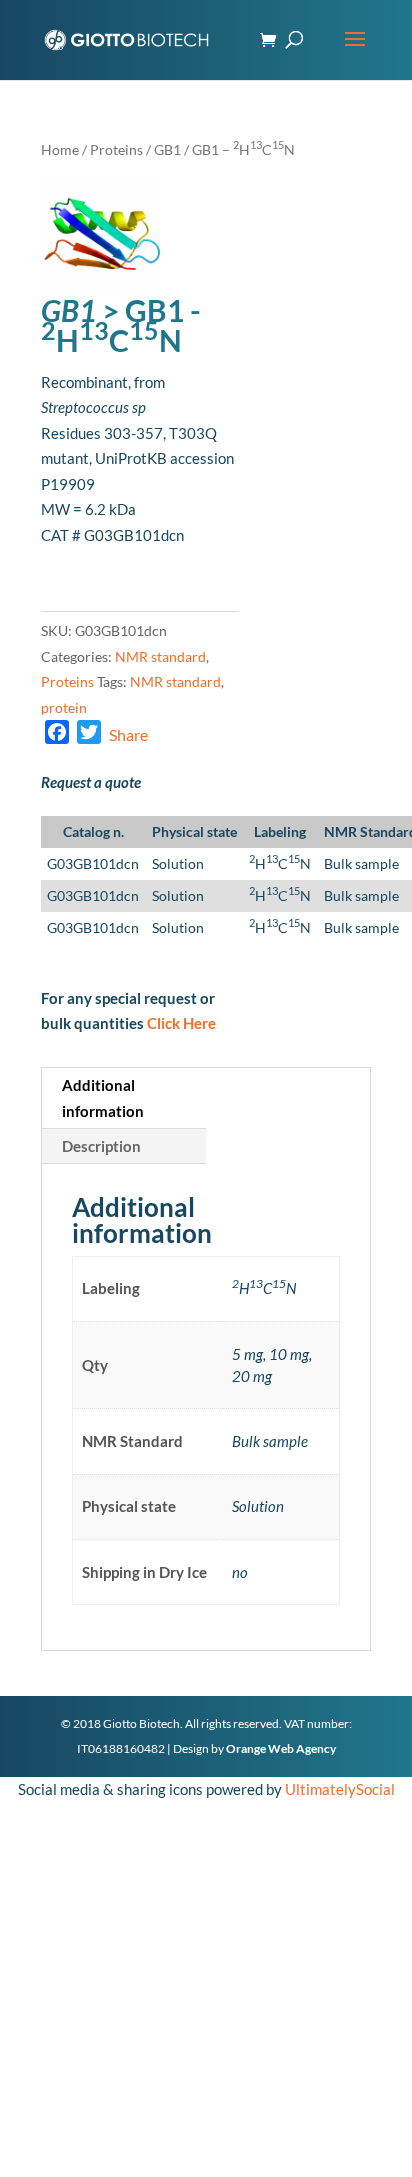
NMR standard (160, 656)
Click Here (181, 1023)
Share (128, 734)
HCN (280, 863)
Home (60, 149)
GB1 (167, 149)
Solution (178, 863)
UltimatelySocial (340, 1789)
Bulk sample (361, 863)
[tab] (124, 1098)
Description (101, 1146)
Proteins (116, 149)
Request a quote (91, 782)
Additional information (103, 1098)
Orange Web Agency (281, 1748)
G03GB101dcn (93, 863)
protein (64, 707)
